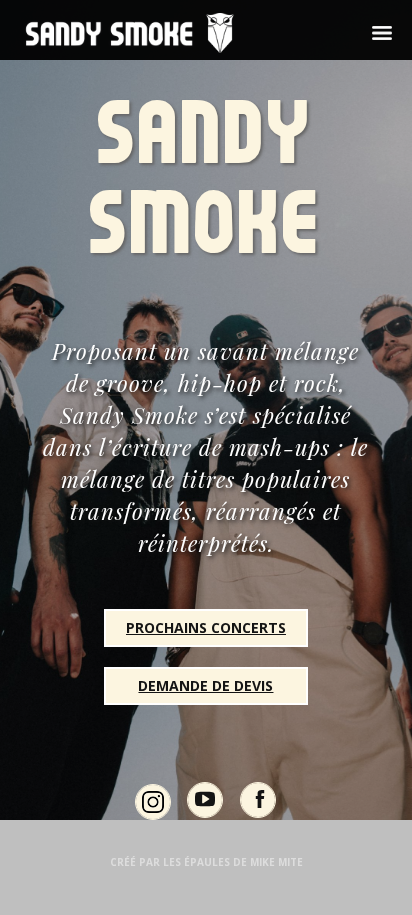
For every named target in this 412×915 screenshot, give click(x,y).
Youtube (205, 817)
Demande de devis (205, 685)
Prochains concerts (206, 627)
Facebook (258, 817)
